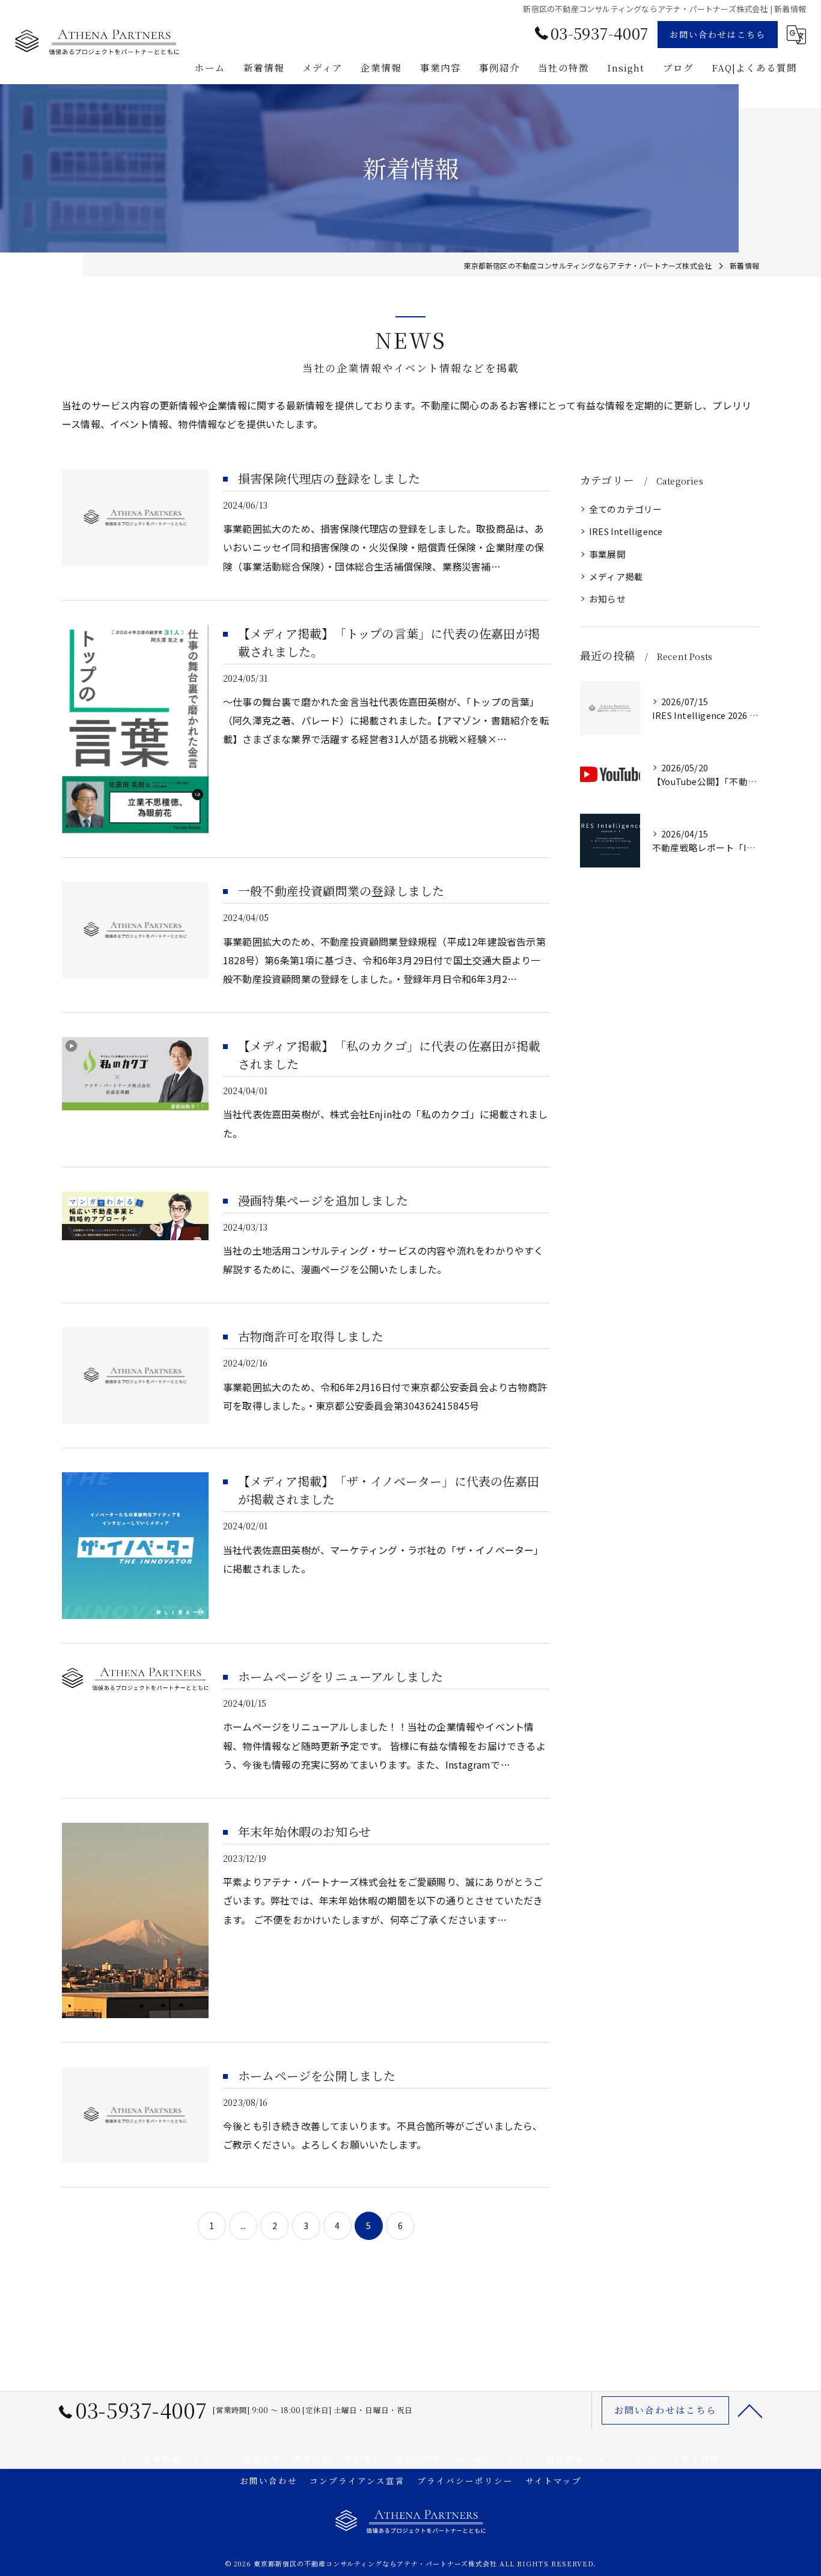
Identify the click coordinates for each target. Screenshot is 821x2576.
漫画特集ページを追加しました (323, 1200)
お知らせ (607, 598)
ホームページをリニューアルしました (340, 1676)
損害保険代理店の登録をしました (329, 478)
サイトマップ (554, 2480)
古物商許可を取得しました (311, 1336)
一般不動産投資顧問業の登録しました (341, 891)
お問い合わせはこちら (718, 34)
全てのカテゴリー (626, 509)
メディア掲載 (616, 576)
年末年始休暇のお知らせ (304, 1831)
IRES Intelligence (626, 531)
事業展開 (607, 554)
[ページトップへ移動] (750, 2410)
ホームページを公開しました (317, 2076)
